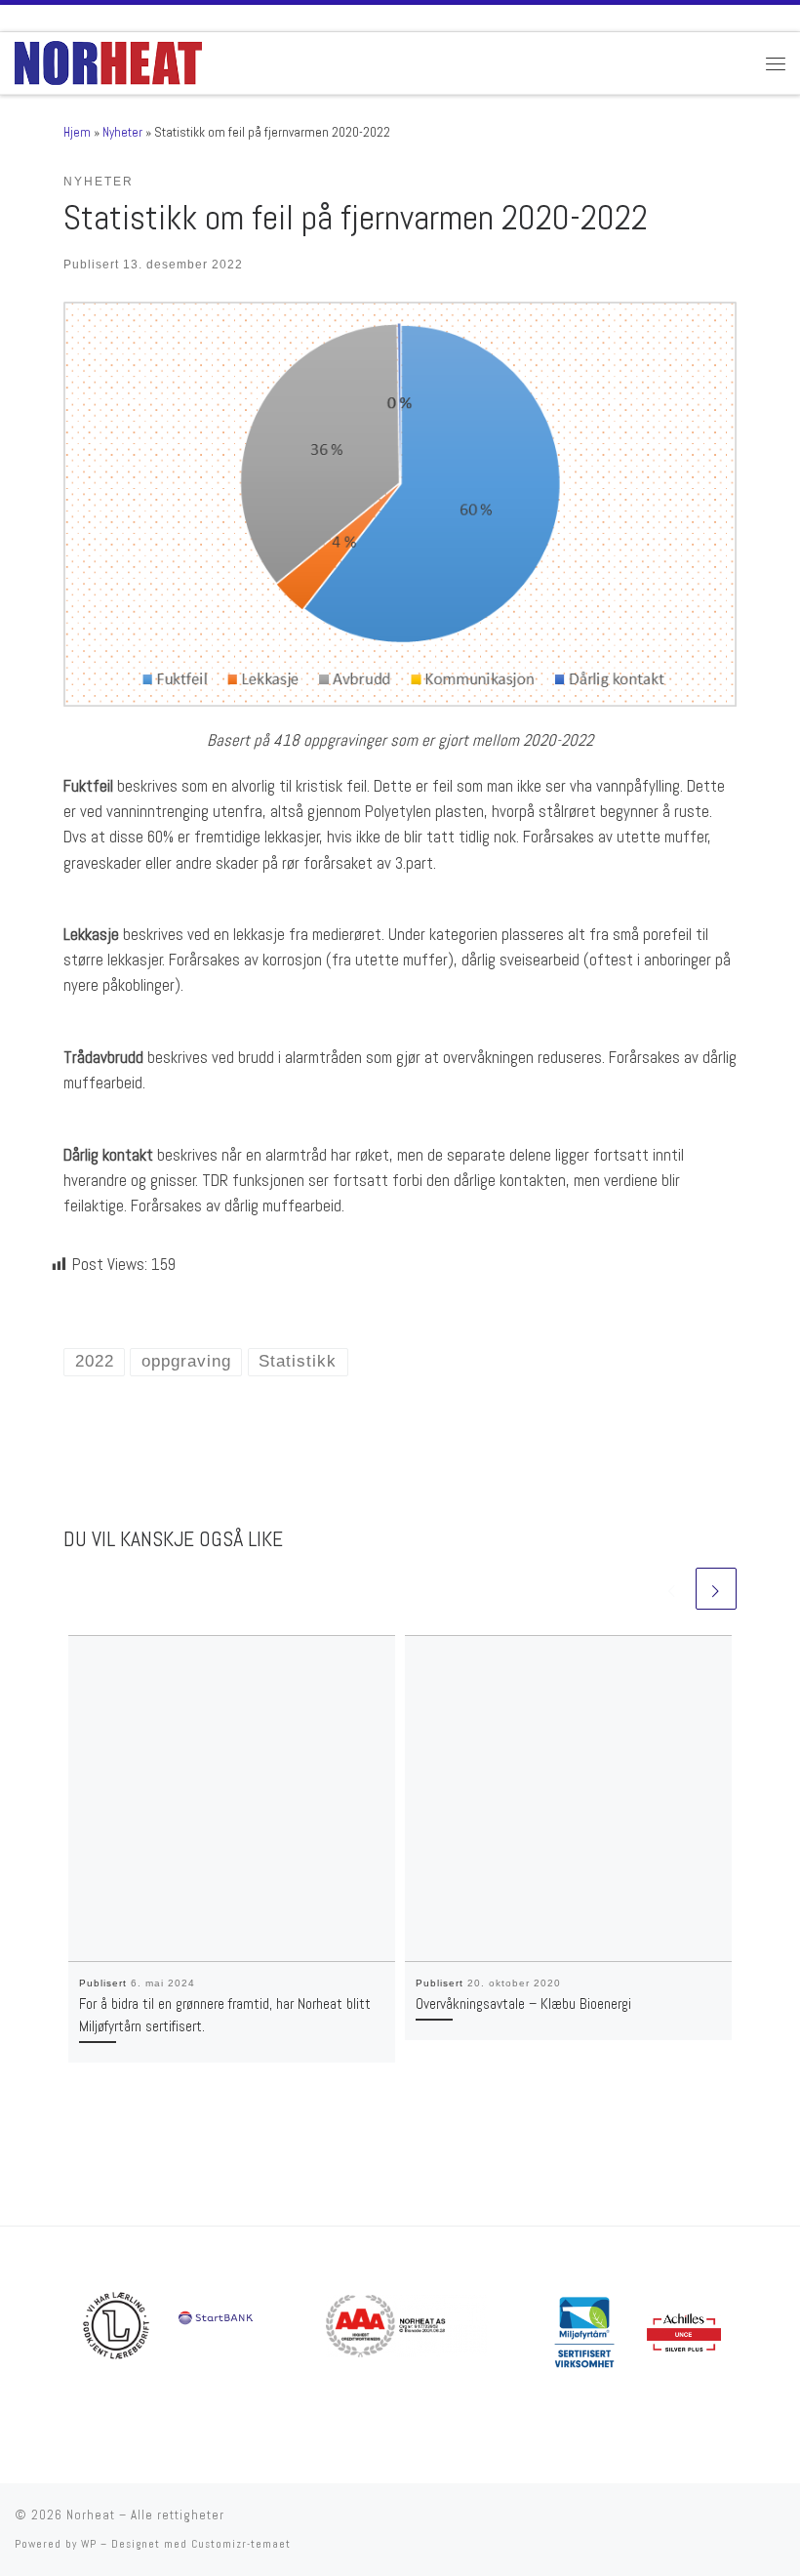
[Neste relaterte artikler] (716, 1588)
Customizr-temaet (241, 2544)
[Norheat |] (108, 61)
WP (89, 2544)
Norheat (91, 2515)
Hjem (77, 132)
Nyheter (122, 132)
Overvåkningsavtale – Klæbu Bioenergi (523, 2004)
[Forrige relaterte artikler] (672, 1588)
